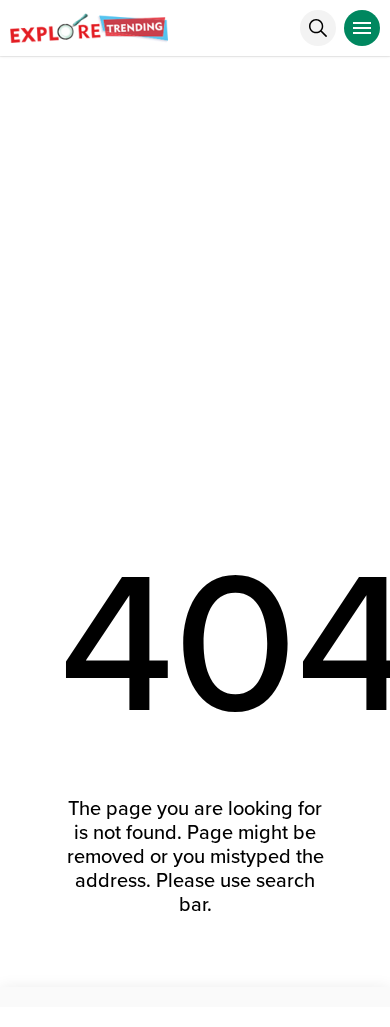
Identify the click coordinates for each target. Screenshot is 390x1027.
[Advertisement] (195, 262)
